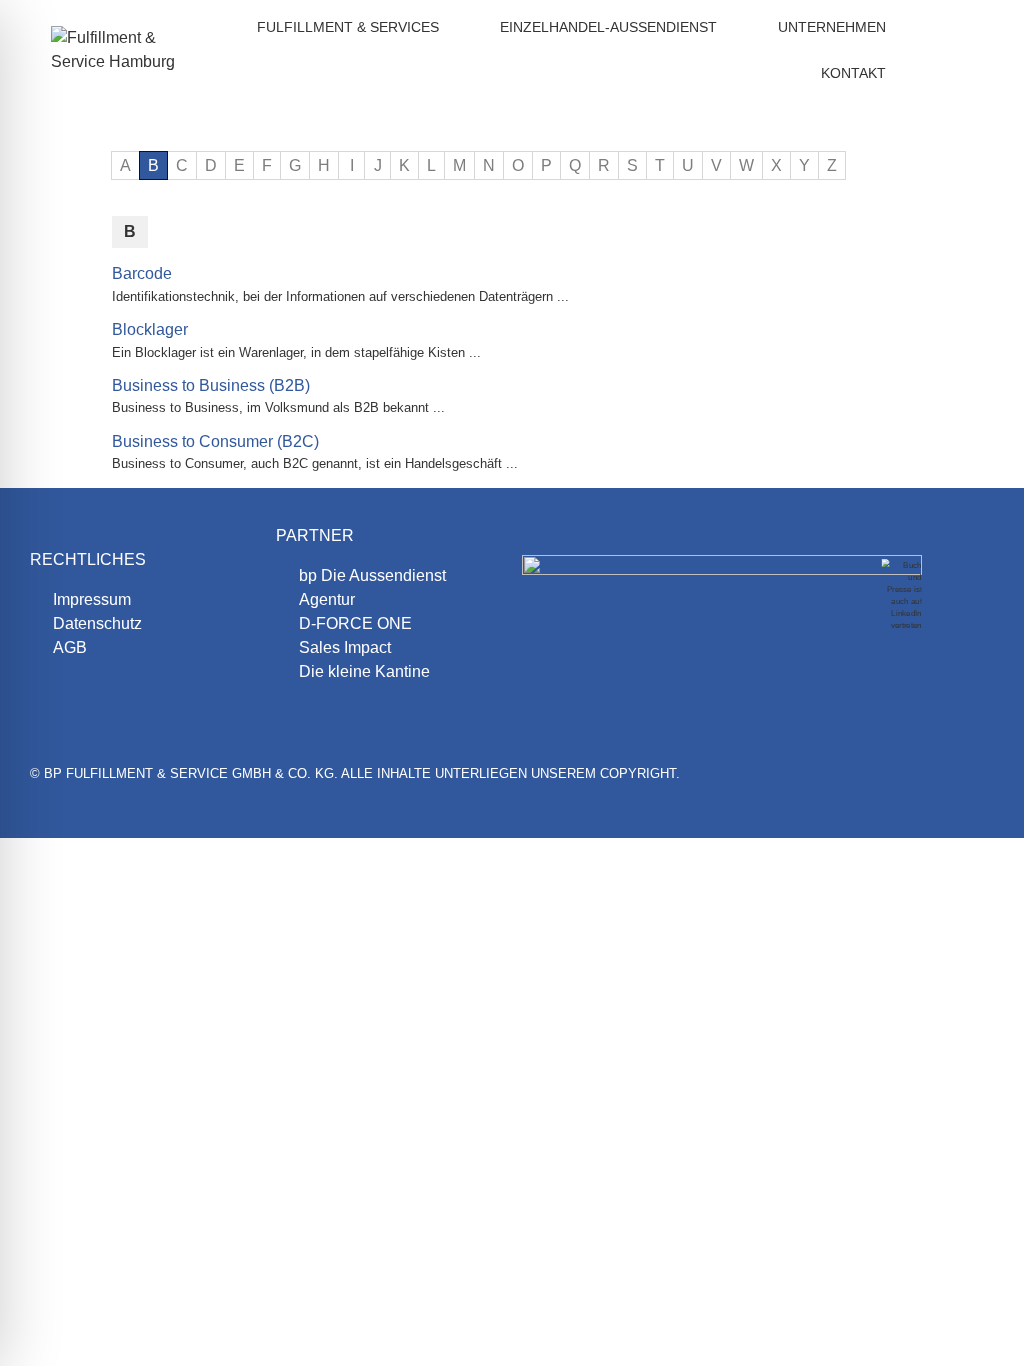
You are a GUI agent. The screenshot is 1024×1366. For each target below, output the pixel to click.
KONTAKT (853, 73)
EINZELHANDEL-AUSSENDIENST (608, 27)
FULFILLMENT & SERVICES (348, 27)
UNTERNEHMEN (832, 27)
